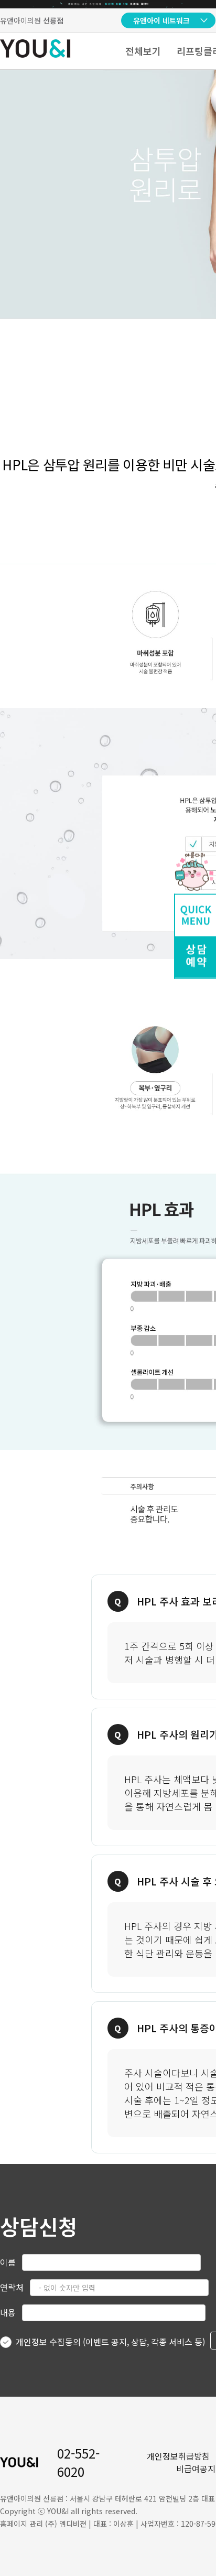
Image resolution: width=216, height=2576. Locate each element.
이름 (8, 2262)
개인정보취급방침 (178, 2456)
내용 (8, 2312)
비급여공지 (196, 2469)
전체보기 (143, 51)
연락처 (12, 2287)
